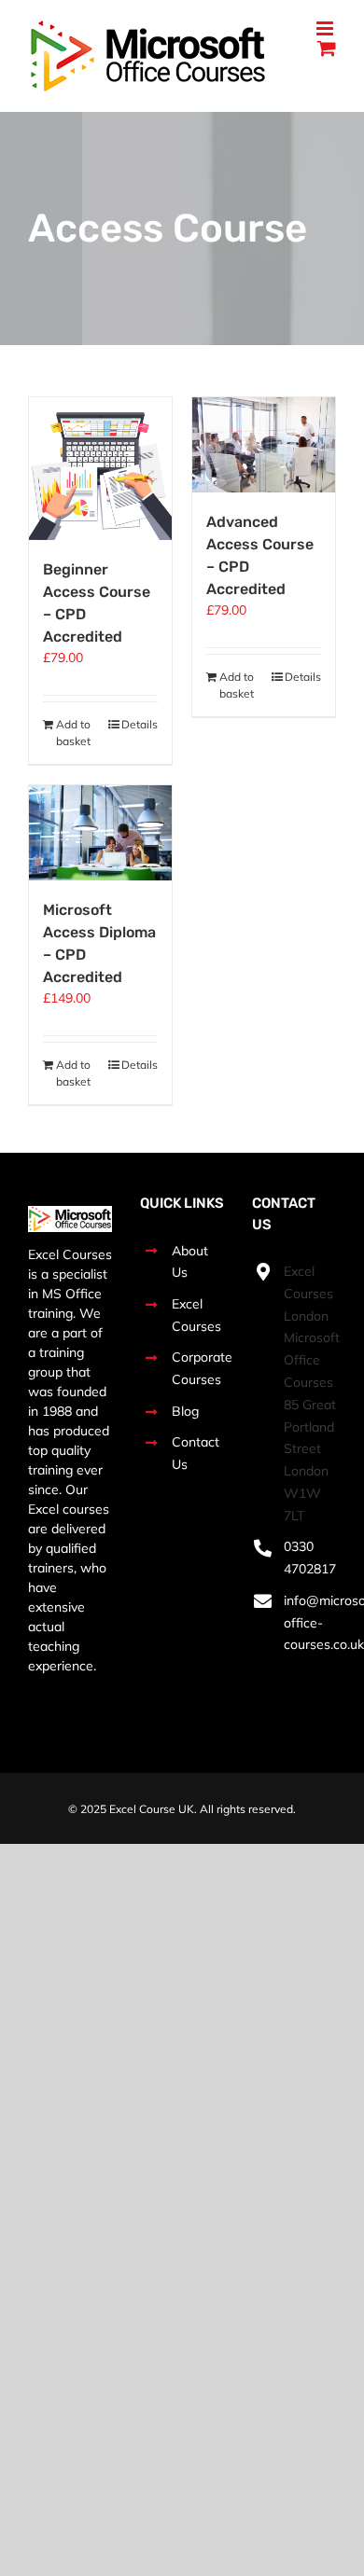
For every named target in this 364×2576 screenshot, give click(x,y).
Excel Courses (196, 1315)
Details (140, 724)
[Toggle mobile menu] (326, 28)
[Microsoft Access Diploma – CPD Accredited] (100, 833)
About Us (190, 1262)
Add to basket (73, 733)
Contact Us (196, 1453)
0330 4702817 (310, 1558)
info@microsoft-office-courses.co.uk (310, 1623)
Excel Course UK (152, 1809)
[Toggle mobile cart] (327, 48)
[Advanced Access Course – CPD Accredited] (264, 445)
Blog (185, 1411)
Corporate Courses (198, 1368)
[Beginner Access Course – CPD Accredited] (100, 469)
